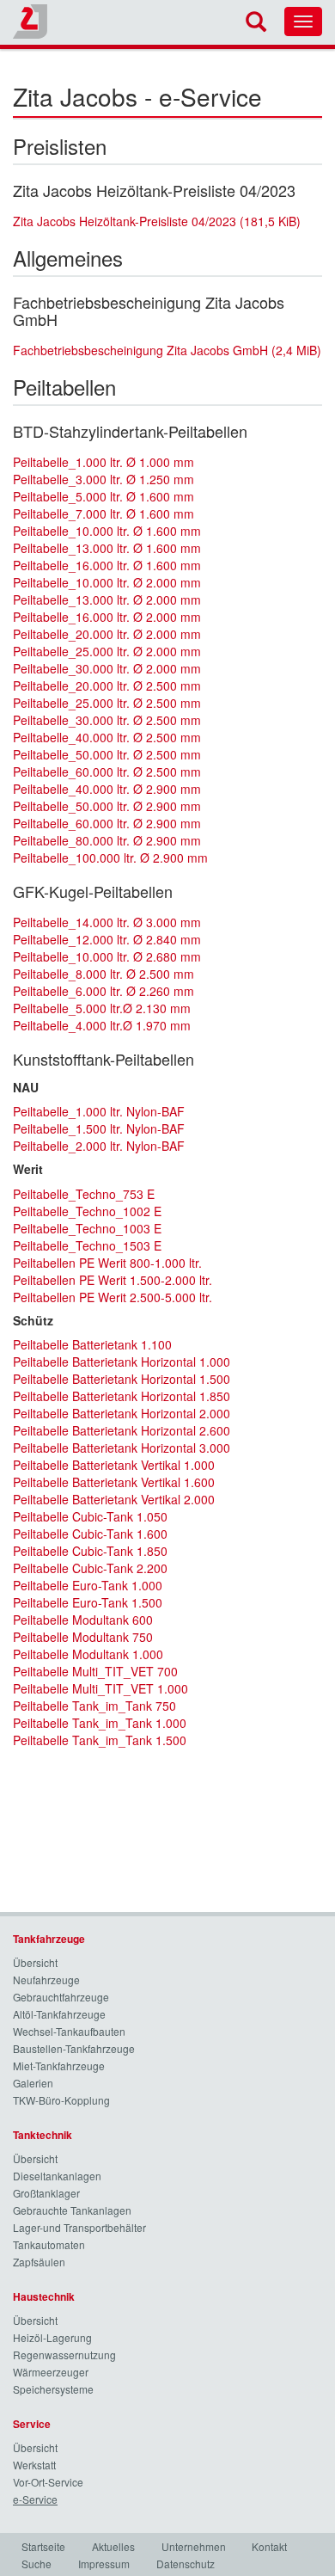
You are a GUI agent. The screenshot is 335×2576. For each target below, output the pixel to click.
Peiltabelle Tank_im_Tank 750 (94, 1706)
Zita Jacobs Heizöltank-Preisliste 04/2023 (157, 221)
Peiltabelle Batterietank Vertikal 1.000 (114, 1465)
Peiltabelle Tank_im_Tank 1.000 (100, 1723)
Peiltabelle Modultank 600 (83, 1620)
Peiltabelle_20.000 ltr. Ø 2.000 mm (107, 634)
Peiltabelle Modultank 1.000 (88, 1654)
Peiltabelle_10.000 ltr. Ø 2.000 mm (107, 582)
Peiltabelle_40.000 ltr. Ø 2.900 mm (107, 789)
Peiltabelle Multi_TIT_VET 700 (95, 1671)
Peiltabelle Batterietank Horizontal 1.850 (122, 1396)
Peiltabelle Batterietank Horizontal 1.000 (122, 1362)
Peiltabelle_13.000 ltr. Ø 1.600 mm (107, 548)
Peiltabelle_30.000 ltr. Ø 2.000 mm (107, 668)
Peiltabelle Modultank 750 (83, 1637)
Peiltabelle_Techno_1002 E (87, 1211)
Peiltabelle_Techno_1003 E (87, 1228)
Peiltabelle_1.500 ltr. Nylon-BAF (99, 1128)
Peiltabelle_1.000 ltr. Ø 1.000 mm (104, 462)
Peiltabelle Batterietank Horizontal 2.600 (122, 1430)
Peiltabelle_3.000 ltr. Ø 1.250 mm (104, 479)
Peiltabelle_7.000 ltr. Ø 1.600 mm (104, 513)
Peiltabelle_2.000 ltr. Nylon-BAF (99, 1146)
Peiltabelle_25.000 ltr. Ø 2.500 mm (107, 703)
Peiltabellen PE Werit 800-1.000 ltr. (107, 1263)
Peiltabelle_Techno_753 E (84, 1194)
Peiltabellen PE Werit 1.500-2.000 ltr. (113, 1280)
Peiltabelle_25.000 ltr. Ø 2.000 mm (107, 651)
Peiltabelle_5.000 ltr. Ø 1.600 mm (104, 496)
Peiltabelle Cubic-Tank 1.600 (90, 1534)
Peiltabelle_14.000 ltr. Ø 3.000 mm (107, 922)
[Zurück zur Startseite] (30, 22)
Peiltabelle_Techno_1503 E (87, 1245)
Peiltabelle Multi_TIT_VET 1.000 (100, 1688)
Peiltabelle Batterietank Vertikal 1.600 (114, 1482)
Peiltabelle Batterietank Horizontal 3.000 (122, 1448)
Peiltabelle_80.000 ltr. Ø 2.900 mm (107, 840)
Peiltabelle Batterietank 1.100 (92, 1344)
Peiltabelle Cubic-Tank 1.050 (90, 1516)
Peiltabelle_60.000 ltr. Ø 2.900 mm (107, 823)
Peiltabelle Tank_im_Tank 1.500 (100, 1740)
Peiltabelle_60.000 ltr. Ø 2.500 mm (107, 772)
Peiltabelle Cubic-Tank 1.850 (90, 1551)
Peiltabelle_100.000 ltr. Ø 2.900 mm (110, 858)
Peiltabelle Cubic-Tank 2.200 (90, 1568)
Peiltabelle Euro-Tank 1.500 (88, 1602)
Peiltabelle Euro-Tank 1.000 (88, 1585)
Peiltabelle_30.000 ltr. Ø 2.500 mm (107, 720)
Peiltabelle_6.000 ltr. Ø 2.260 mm (104, 991)
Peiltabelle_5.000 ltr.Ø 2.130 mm (102, 1008)
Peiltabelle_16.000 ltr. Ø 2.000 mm (107, 617)
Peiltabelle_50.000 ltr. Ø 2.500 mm (107, 754)
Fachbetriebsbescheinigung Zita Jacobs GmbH (167, 350)
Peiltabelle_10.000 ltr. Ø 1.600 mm (107, 531)
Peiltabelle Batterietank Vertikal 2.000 (114, 1499)
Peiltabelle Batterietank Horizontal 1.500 (122, 1379)
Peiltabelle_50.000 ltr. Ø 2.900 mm (107, 806)
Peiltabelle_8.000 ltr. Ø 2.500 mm (104, 974)
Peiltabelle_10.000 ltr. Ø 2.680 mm (107, 956)
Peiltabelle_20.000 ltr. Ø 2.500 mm (107, 685)
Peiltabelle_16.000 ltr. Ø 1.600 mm (107, 565)
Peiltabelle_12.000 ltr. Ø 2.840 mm (107, 939)
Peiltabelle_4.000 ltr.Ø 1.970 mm (102, 1025)
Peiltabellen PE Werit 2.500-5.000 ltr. (113, 1297)
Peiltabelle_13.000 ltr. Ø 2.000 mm (107, 599)
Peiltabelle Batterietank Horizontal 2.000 (122, 1413)
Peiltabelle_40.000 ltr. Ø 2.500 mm (107, 737)
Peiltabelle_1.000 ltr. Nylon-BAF (99, 1111)
